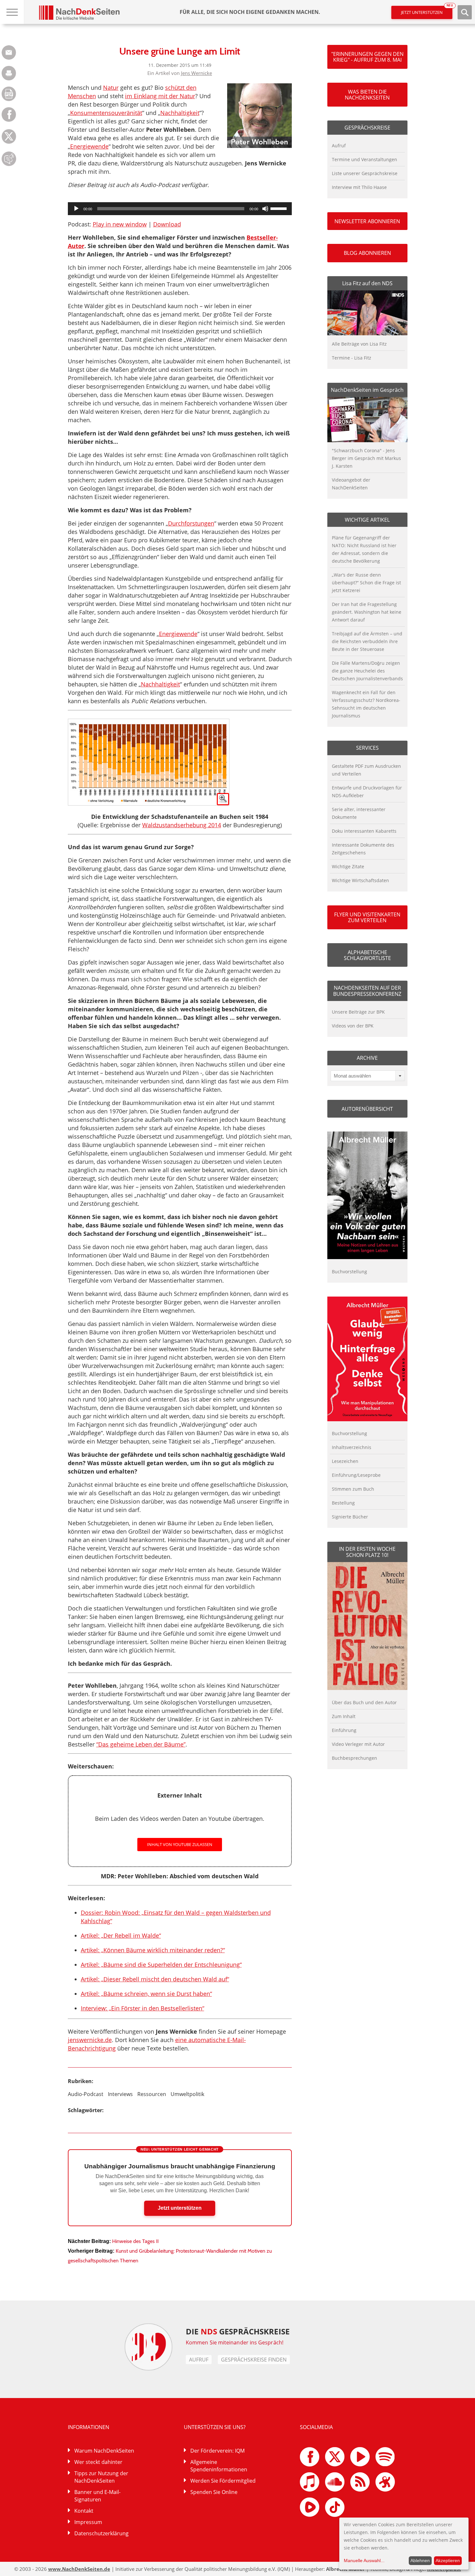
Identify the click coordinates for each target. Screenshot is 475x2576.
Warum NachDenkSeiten (104, 2451)
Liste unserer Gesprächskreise (365, 173)
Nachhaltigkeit (180, 113)
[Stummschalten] (265, 209)
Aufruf (339, 146)
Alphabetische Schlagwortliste (367, 955)
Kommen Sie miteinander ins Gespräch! (235, 2342)
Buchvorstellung (349, 1272)
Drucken (9, 73)
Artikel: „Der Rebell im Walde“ (121, 1935)
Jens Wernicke (196, 73)
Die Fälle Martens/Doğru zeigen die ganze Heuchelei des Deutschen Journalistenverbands (367, 671)
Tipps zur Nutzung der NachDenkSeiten (101, 2477)
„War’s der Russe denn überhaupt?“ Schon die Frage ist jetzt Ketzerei (366, 583)
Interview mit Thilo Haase (359, 187)
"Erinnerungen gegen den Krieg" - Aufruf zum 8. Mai (367, 57)
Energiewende (89, 146)
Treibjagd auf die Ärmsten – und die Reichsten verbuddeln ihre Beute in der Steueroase (367, 641)
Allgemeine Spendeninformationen (219, 2466)
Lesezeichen (345, 1461)
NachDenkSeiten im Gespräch (367, 390)
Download (167, 224)
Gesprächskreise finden (254, 2360)
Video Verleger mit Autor (358, 1744)
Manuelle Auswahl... (364, 2560)
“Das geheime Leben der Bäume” (141, 1744)
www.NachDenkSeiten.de (79, 2569)
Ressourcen (152, 2094)
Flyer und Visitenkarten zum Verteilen (367, 917)
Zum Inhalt (344, 1716)
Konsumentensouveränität (106, 113)
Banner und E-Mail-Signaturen (97, 2496)
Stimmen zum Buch (353, 1489)
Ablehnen (420, 2560)
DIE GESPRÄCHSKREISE (238, 2331)
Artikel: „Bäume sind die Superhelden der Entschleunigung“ (161, 1965)
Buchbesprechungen (354, 1758)
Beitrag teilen (9, 52)
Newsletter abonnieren (367, 221)
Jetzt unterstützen (427, 10)
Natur (111, 88)
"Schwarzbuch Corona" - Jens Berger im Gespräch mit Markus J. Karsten (366, 458)
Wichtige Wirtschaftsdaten (360, 880)
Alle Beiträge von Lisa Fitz (359, 344)
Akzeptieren (448, 2560)
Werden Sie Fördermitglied (223, 2481)
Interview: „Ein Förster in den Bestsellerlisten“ (142, 2008)
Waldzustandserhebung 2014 (182, 825)
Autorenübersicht (367, 1109)
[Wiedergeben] (76, 209)
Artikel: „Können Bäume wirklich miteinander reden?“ (153, 1950)
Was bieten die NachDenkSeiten (367, 95)
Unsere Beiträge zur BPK (358, 1012)
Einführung (344, 1730)
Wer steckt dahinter (98, 2462)
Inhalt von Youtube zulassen (180, 1844)
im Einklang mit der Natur (160, 96)
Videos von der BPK (353, 1026)
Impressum (88, 2522)
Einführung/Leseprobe (356, 1475)
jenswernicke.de (90, 2040)
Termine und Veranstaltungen (364, 159)
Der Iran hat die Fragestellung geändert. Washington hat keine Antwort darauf (367, 612)
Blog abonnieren (367, 253)
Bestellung (343, 1503)
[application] (180, 209)
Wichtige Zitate (348, 866)
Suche (465, 12)
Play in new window (120, 224)
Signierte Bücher (350, 1517)
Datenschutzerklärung (101, 2533)
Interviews (120, 2094)
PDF (9, 94)
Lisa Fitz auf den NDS (367, 283)
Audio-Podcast (86, 2094)
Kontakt (84, 2511)
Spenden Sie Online (214, 2492)
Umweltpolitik (187, 2094)
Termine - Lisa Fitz (352, 358)
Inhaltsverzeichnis (352, 1447)
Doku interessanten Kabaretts (364, 831)
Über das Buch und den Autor (364, 1702)
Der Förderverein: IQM (217, 2451)
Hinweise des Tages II (135, 2241)
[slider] (280, 208)
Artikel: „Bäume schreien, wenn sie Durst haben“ (146, 1994)
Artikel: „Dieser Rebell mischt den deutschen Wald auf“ (155, 1979)
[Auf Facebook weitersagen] (9, 120)
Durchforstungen (191, 523)
